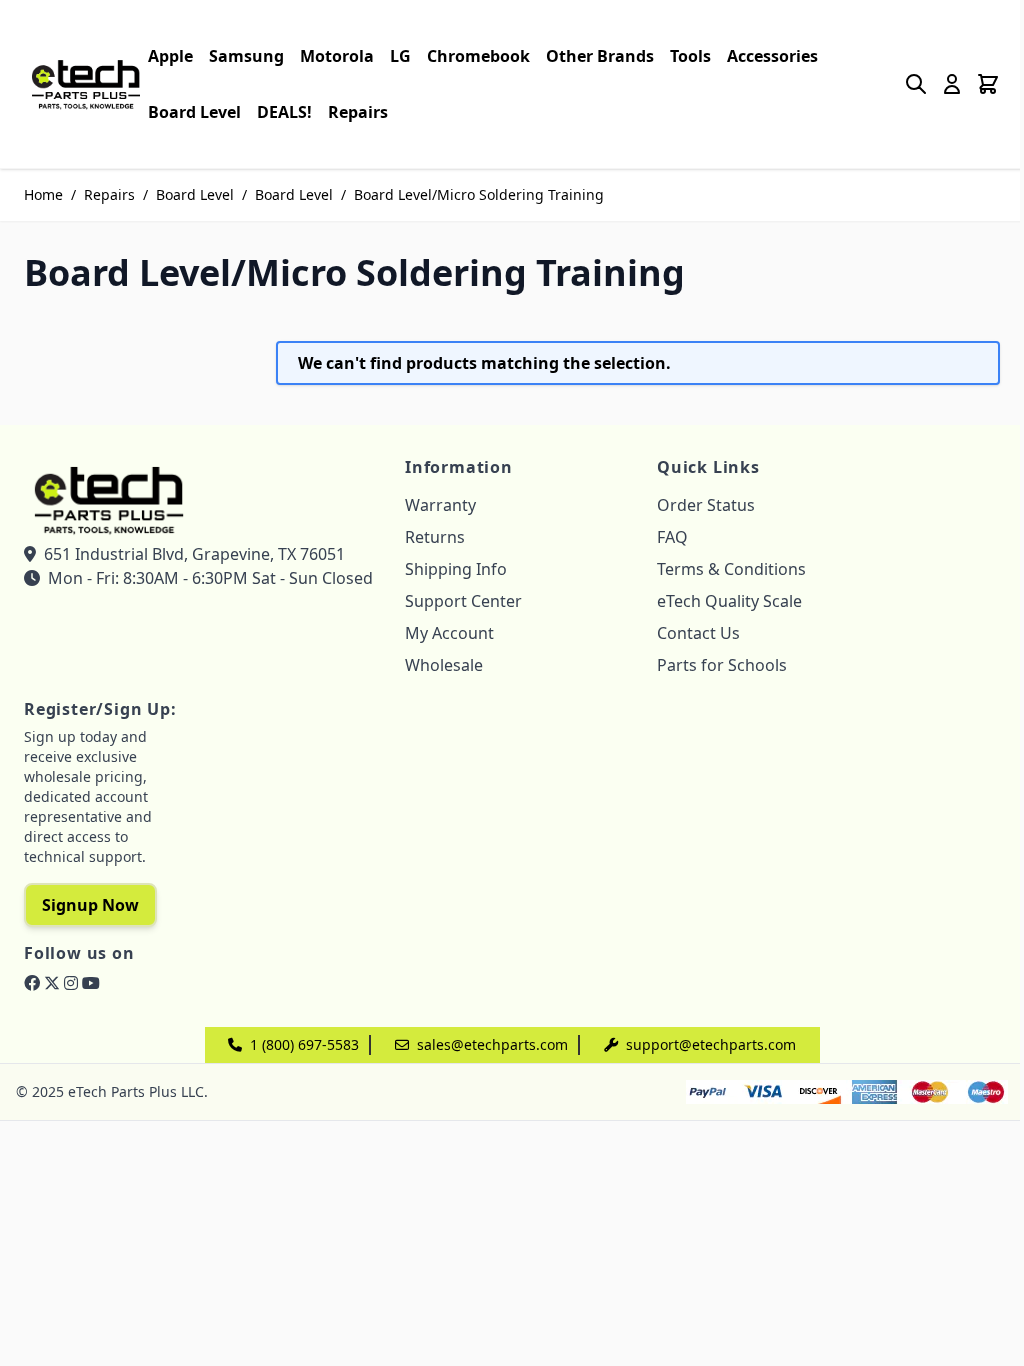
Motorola (337, 56)
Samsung (246, 56)
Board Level (194, 112)
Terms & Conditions (731, 569)
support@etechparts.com (711, 1044)
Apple (170, 56)
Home (43, 194)
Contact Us (698, 633)
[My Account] (952, 84)
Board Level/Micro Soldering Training (479, 194)
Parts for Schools (722, 665)
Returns (435, 537)
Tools (690, 56)
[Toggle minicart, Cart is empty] (988, 84)
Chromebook (478, 56)
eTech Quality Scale (729, 601)
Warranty (440, 505)
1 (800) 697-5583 (304, 1044)
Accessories (772, 56)
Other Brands (600, 56)
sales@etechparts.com (492, 1044)
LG (400, 56)
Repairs (358, 112)
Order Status (706, 505)
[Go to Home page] (86, 84)
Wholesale (444, 665)
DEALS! (284, 112)
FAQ (672, 537)
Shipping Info (456, 569)
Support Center (463, 601)
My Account (449, 633)
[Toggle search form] (916, 84)
